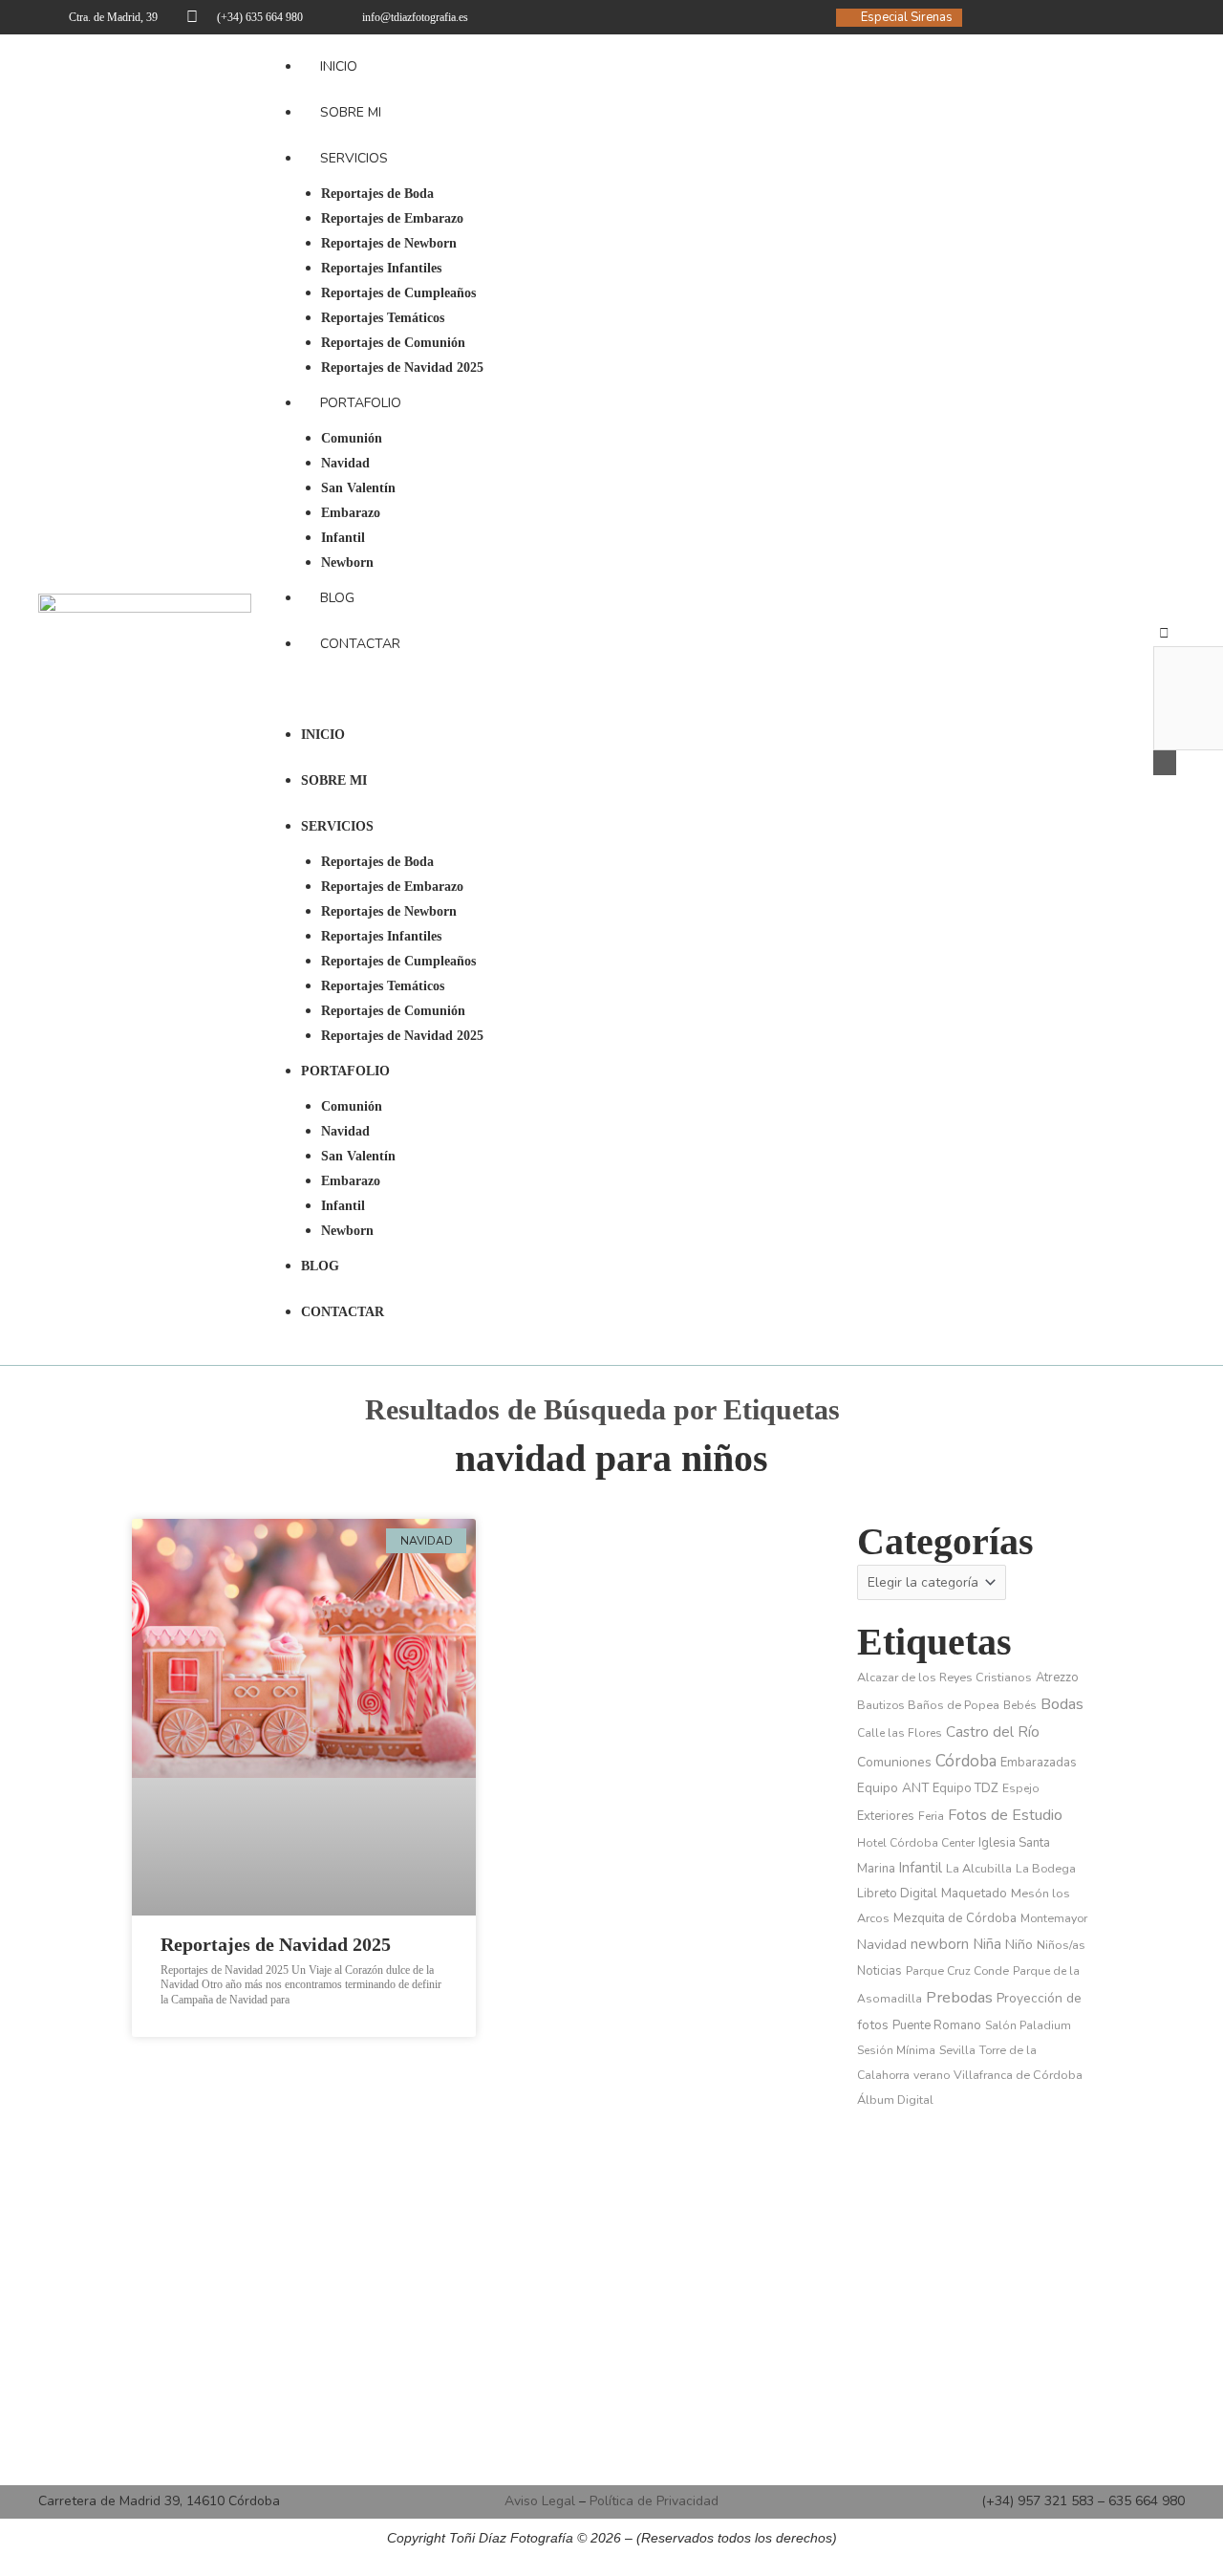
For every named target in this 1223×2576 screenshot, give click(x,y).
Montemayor (1054, 1918)
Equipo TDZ (966, 1788)
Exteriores (886, 1816)
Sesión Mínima (896, 2050)
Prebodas (959, 1997)
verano (932, 2075)
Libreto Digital (897, 1894)
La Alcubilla (979, 1868)
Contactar (360, 644)
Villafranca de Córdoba (1018, 2075)
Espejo (1021, 1788)
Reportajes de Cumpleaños (398, 293)
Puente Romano (937, 2025)
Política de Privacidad (654, 2501)
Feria (931, 1816)
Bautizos (880, 1705)
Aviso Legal (540, 2501)
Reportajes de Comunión (393, 343)
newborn (940, 1944)
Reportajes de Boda (377, 194)
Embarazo (351, 513)
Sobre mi (351, 112)
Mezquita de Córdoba (955, 1918)
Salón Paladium (1028, 2025)
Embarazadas (1039, 1763)
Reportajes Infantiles (381, 268)
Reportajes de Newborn (389, 243)
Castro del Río (993, 1732)
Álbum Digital (895, 2100)
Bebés (1020, 1705)
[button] (702, 700)
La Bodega (1046, 1869)
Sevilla (957, 2050)
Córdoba (966, 1761)
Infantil (343, 538)
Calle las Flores (900, 1733)
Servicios (354, 158)
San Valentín (358, 488)
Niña (987, 1944)
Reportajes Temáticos (383, 318)
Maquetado (974, 1893)
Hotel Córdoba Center (916, 1843)
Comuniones (894, 1762)
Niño (1019, 1945)
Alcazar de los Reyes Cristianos (944, 1677)
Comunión (352, 438)
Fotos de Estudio (1005, 1815)
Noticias (880, 1971)
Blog (337, 598)
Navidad (345, 463)
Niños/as (1061, 1945)
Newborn (347, 563)
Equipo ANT (893, 1788)
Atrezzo (1057, 1678)
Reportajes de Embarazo (392, 218)
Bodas (1062, 1704)
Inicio (339, 66)
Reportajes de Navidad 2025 (402, 368)
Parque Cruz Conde (957, 1971)
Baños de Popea (954, 1705)
